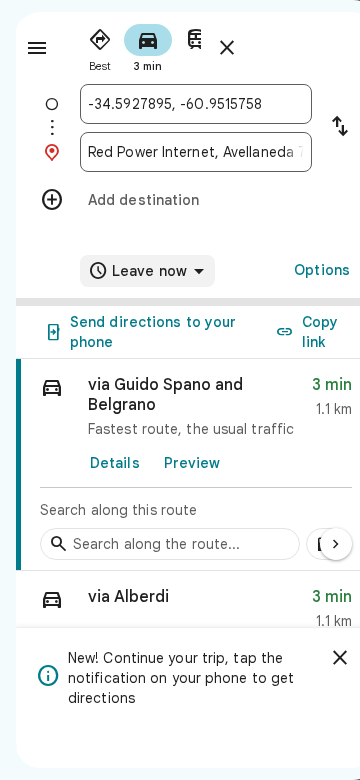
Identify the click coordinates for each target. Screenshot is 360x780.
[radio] (100, 46)
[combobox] (196, 104)
